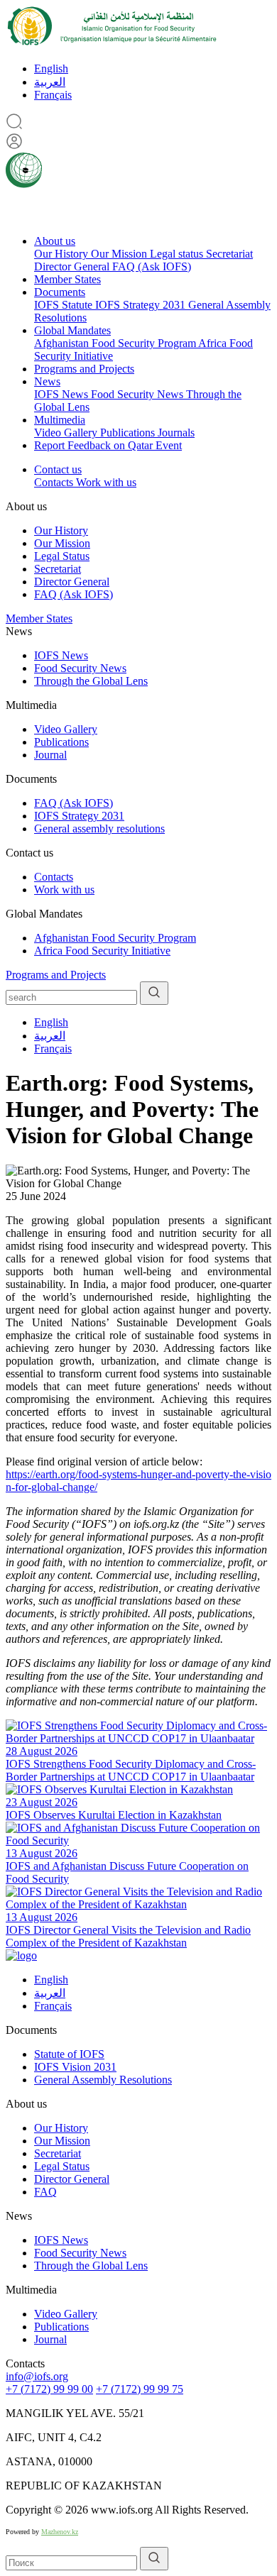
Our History (63, 254)
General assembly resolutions (99, 829)
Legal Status (62, 556)
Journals (176, 433)
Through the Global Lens (91, 681)
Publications (129, 433)
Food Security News (138, 394)
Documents (60, 292)
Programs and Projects (84, 369)
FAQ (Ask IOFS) (152, 266)
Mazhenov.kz (60, 2532)
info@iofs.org (37, 2376)
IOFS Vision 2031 (75, 2067)
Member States (67, 279)
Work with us (106, 482)
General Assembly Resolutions (103, 2080)
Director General (73, 266)
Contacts (55, 482)
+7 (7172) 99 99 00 (49, 2389)
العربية (50, 82)
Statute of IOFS (69, 2054)
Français (53, 95)
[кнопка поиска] (154, 993)
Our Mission (120, 254)
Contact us (58, 469)
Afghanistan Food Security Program (116, 343)
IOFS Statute (65, 305)
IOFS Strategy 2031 (142, 305)
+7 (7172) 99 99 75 (140, 2389)
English (51, 68)
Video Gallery (67, 433)
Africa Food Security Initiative (102, 951)
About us (55, 241)
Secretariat (229, 254)
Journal (50, 755)
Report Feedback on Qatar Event (108, 445)
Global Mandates (72, 330)
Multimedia (60, 420)
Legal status (178, 254)
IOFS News (63, 394)
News (47, 381)
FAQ (45, 2192)
